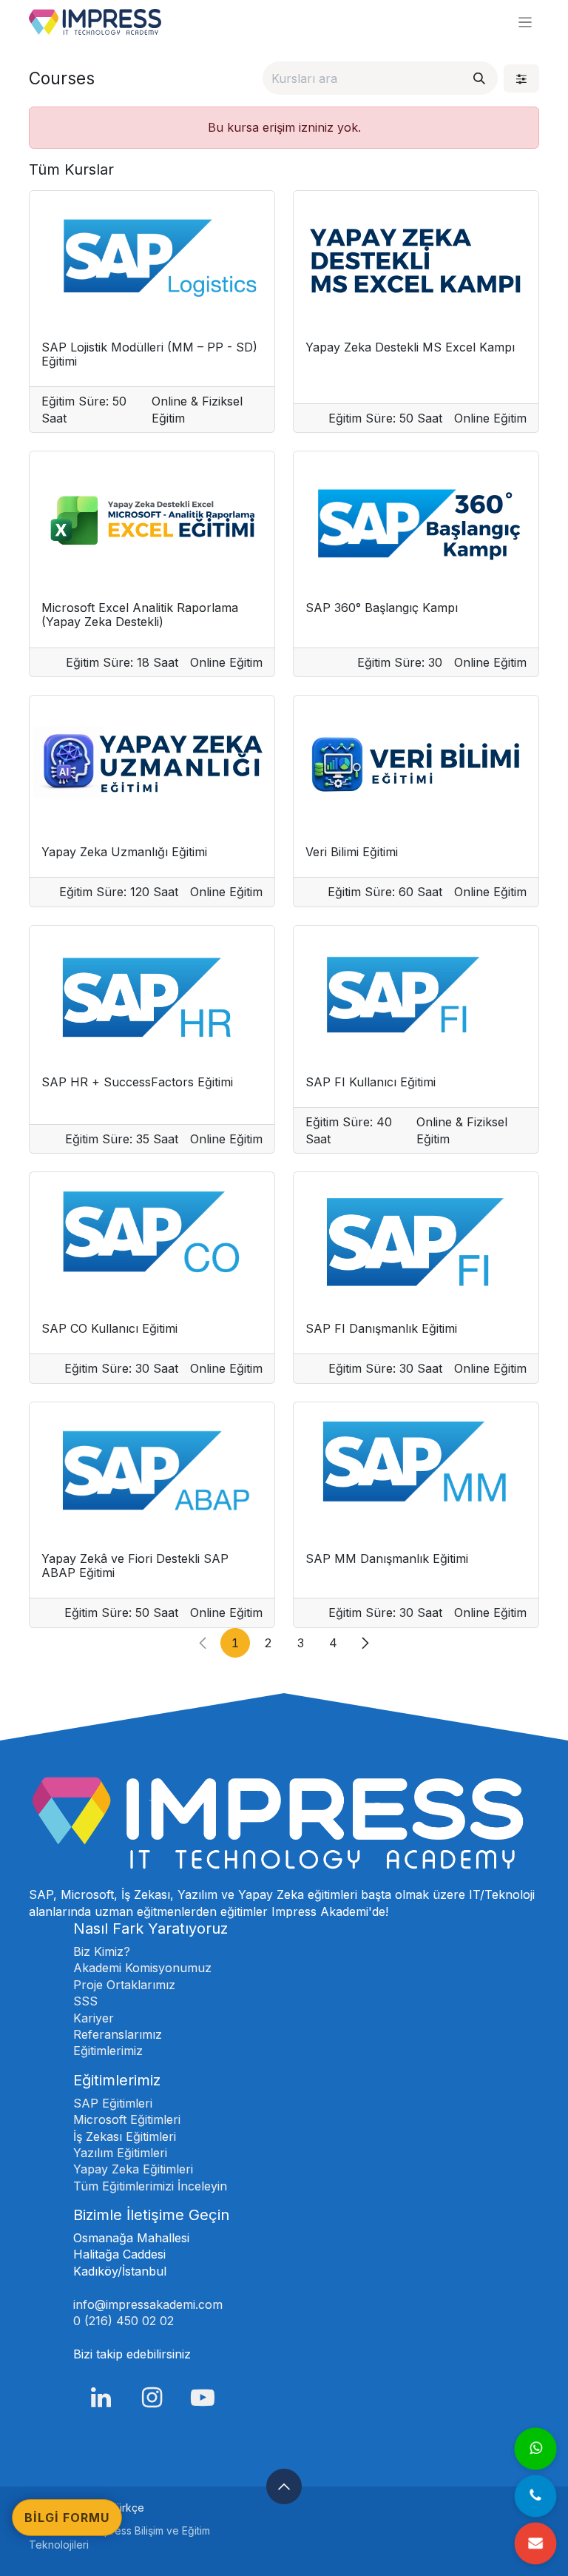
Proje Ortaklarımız (124, 1985)
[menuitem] (127, 2508)
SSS (85, 2001)
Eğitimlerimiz (108, 2051)
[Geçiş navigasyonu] (525, 22)
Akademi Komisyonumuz (142, 1968)
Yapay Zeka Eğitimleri (133, 2169)
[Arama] (479, 78)
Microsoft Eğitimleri (127, 2119)
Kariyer (94, 2018)
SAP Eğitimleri (113, 2103)
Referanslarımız (118, 2034)
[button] (284, 2486)
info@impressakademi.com (148, 2304)
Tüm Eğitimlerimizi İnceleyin (150, 2186)
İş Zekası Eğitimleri (125, 2136)
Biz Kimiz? (102, 1951)
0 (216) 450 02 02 (125, 2321)
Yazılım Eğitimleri (120, 2153)
